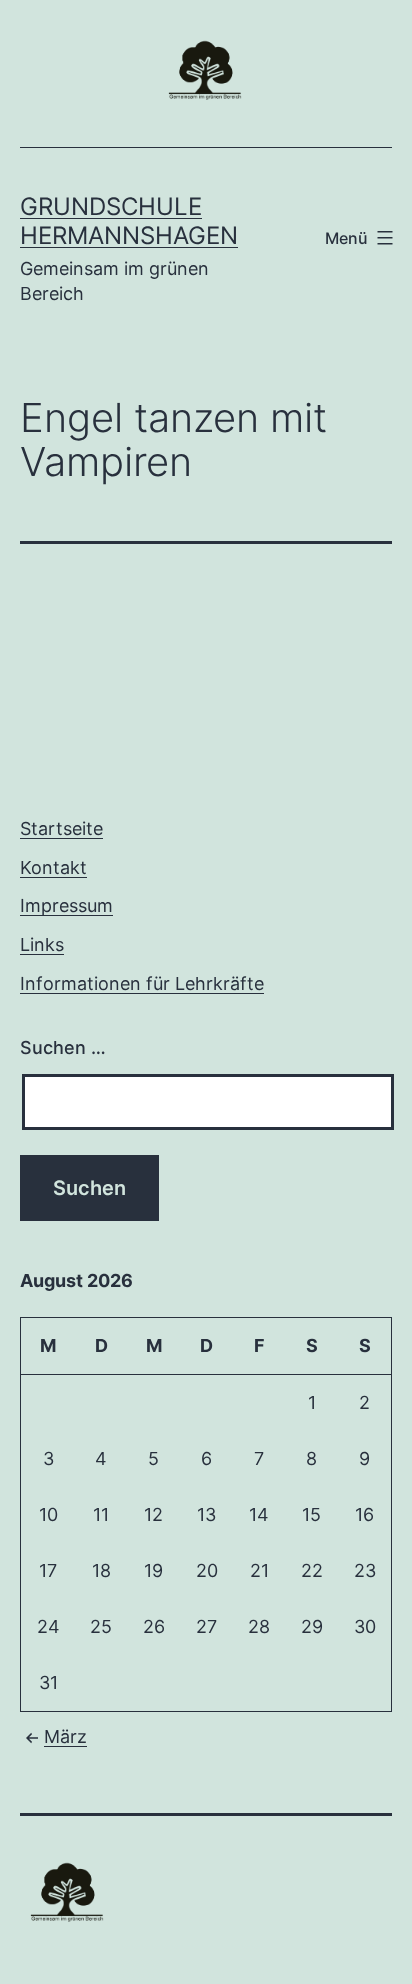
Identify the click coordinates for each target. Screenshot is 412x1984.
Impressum (66, 905)
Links (42, 944)
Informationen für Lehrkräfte (142, 983)
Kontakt (53, 867)
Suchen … (63, 1047)
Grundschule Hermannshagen (129, 221)
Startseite (61, 828)
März (65, 1736)
